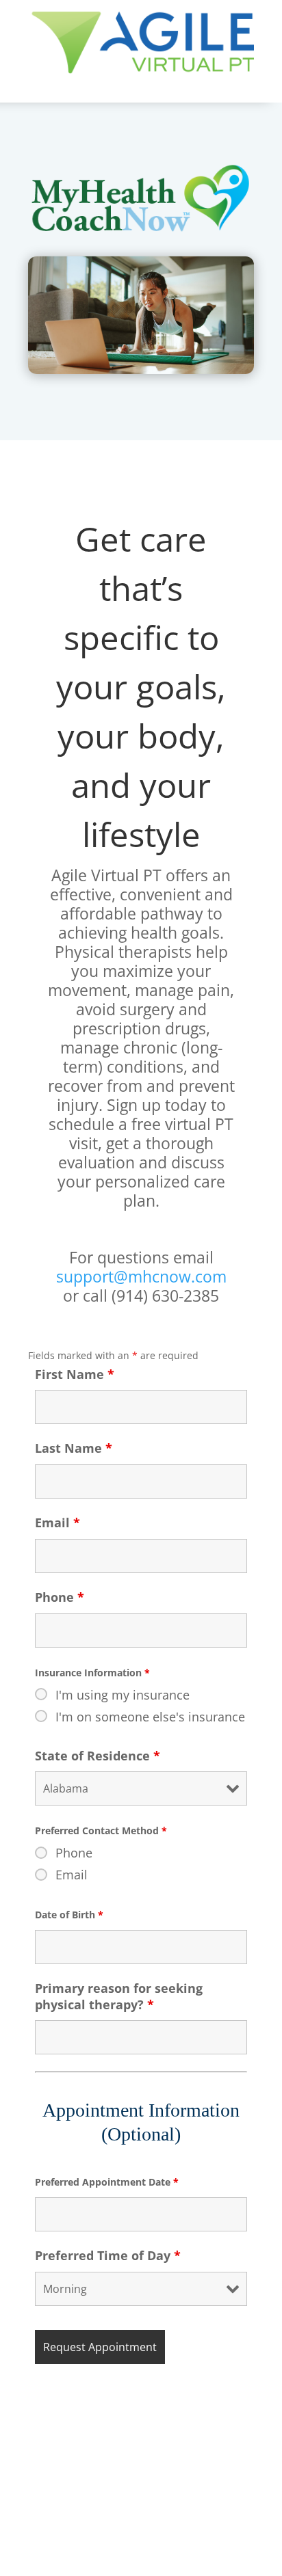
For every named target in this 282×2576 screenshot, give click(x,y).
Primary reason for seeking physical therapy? (119, 1996)
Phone (60, 1597)
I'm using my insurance (123, 1695)
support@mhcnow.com (141, 1276)
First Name (75, 1374)
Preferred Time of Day (108, 2255)
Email (57, 1522)
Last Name (74, 1448)
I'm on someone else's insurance (150, 1717)
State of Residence (98, 1756)
